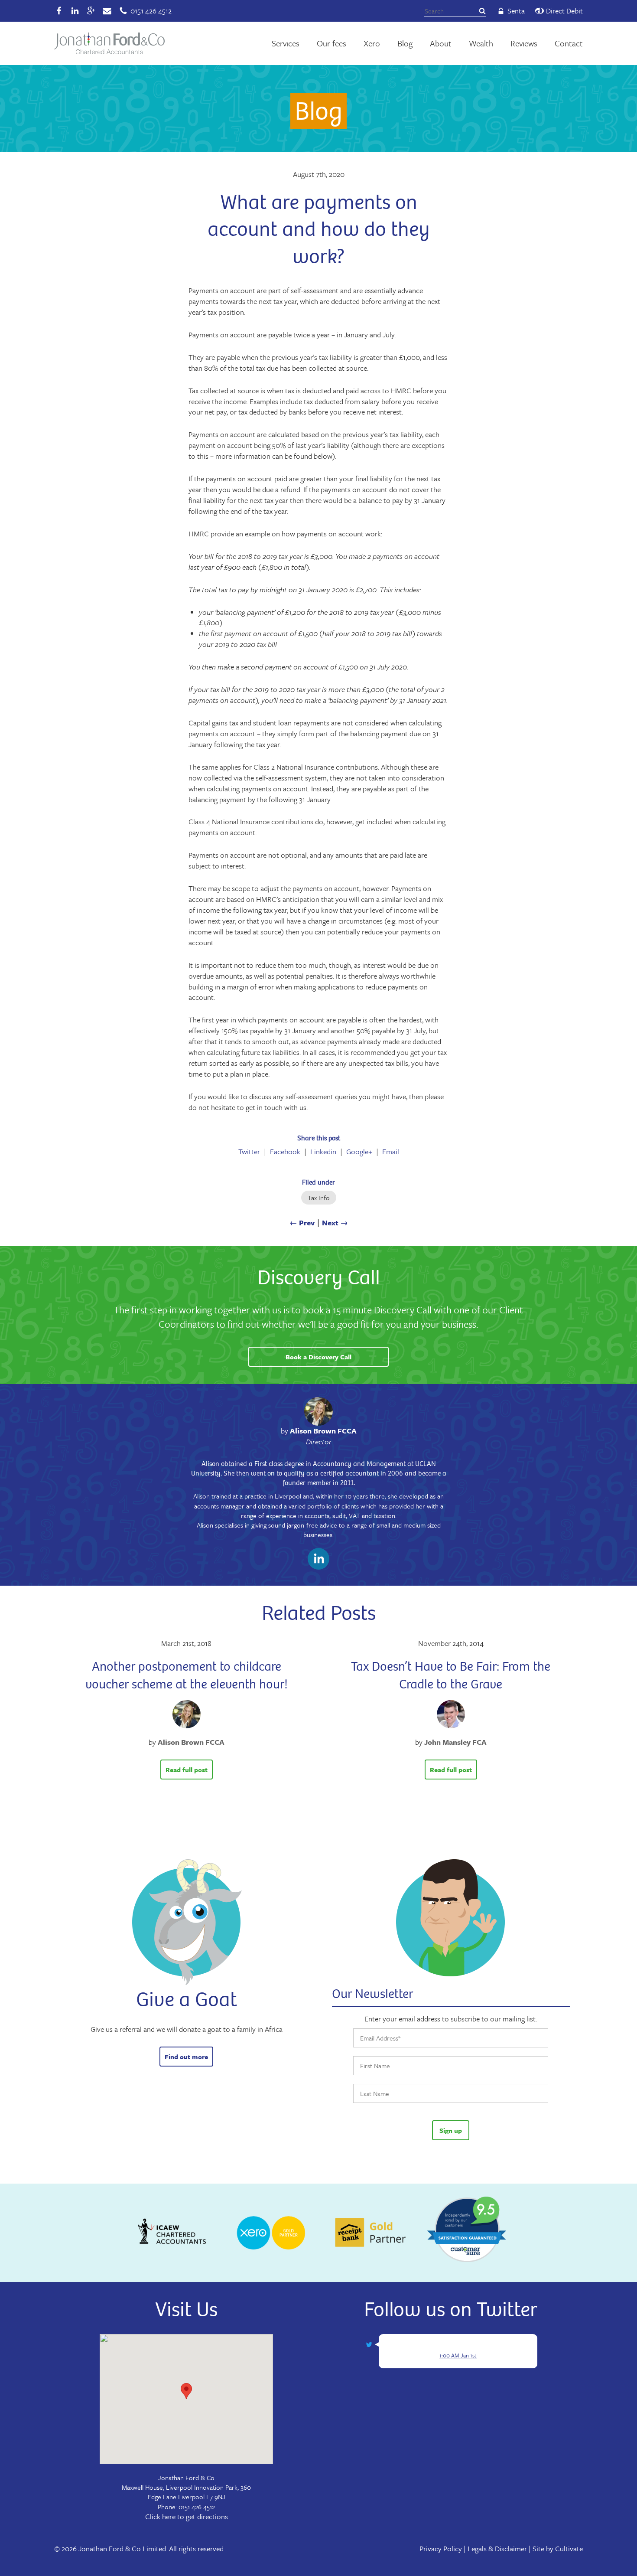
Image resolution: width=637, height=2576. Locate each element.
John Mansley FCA (455, 1742)
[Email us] (107, 11)
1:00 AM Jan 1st (458, 2355)
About (441, 43)
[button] (186, 2391)
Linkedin (323, 1152)
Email (391, 1152)
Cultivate (569, 2548)
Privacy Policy (441, 2548)
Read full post (187, 1770)
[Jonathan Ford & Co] (109, 44)
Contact (569, 43)
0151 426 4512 (197, 2507)
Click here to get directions (187, 2516)
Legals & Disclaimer (497, 2548)
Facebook (285, 1152)
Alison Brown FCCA (323, 1431)
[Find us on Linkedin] (75, 11)
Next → (335, 1223)
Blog (405, 43)
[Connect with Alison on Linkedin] (318, 1560)
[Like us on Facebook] (59, 11)
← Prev (302, 1223)
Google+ (359, 1152)
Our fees (331, 43)
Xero (372, 43)
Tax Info (319, 1198)
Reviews (524, 43)
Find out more (186, 2057)
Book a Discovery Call (318, 1357)
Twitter (249, 1152)
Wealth (481, 43)
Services (286, 43)
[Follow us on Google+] (91, 11)
